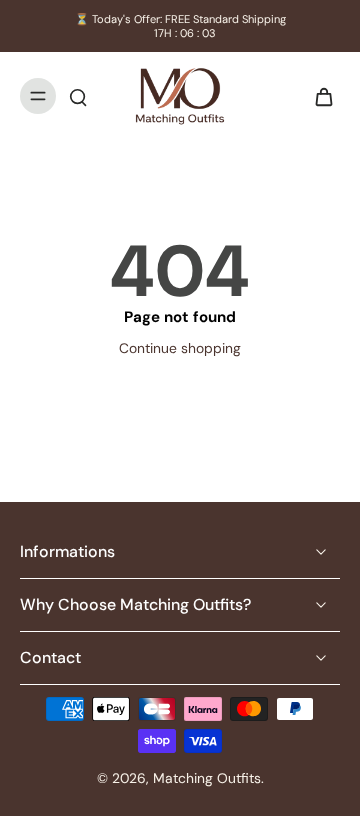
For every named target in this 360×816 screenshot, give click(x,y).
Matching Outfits (207, 778)
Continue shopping (180, 348)
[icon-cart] (318, 96)
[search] (78, 96)
